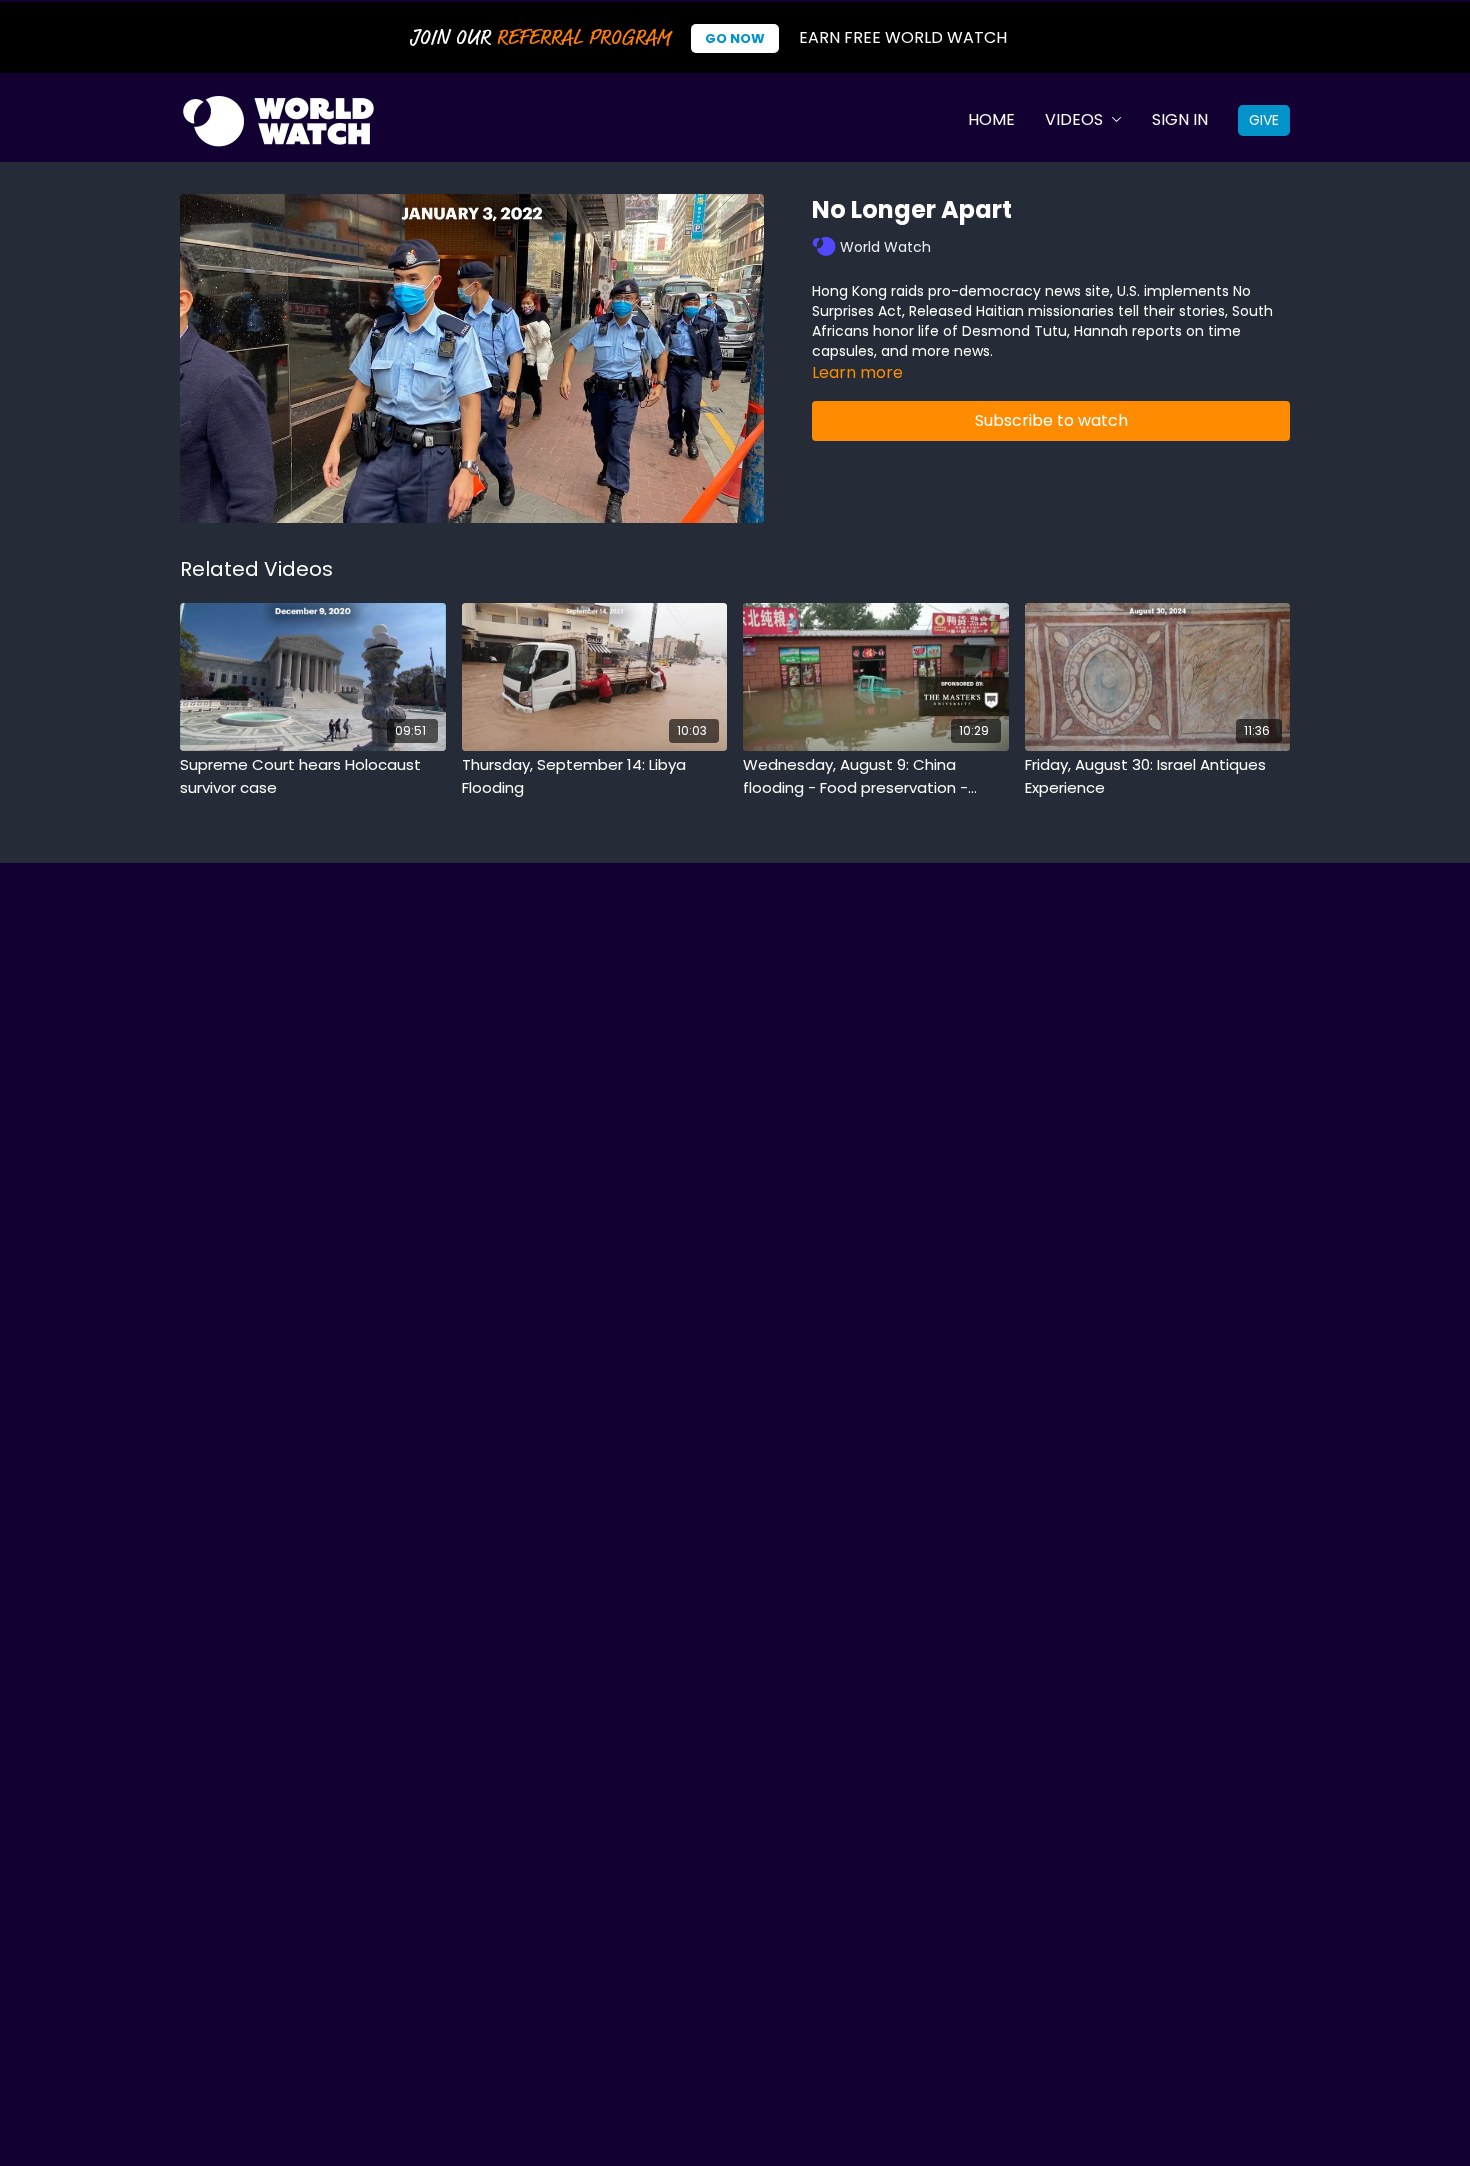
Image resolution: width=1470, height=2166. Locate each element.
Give (1264, 120)
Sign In (1180, 119)
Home (991, 119)
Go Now (735, 38)
